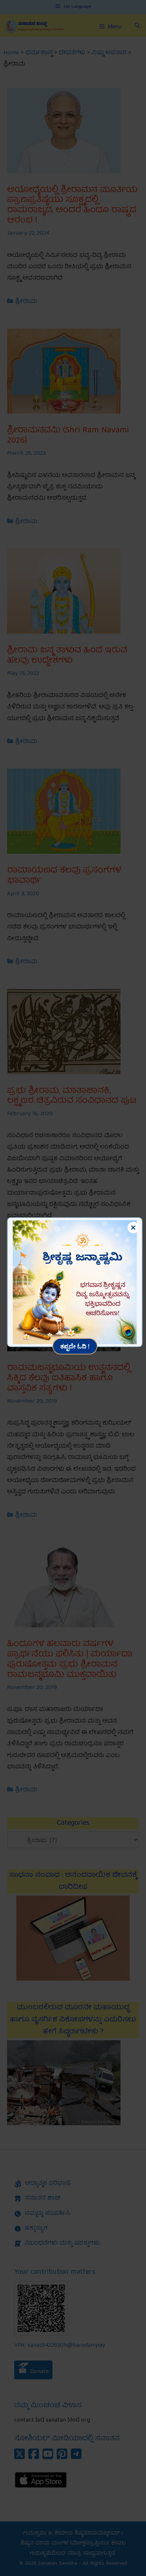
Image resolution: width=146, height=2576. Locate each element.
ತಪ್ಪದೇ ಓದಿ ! (75, 1346)
